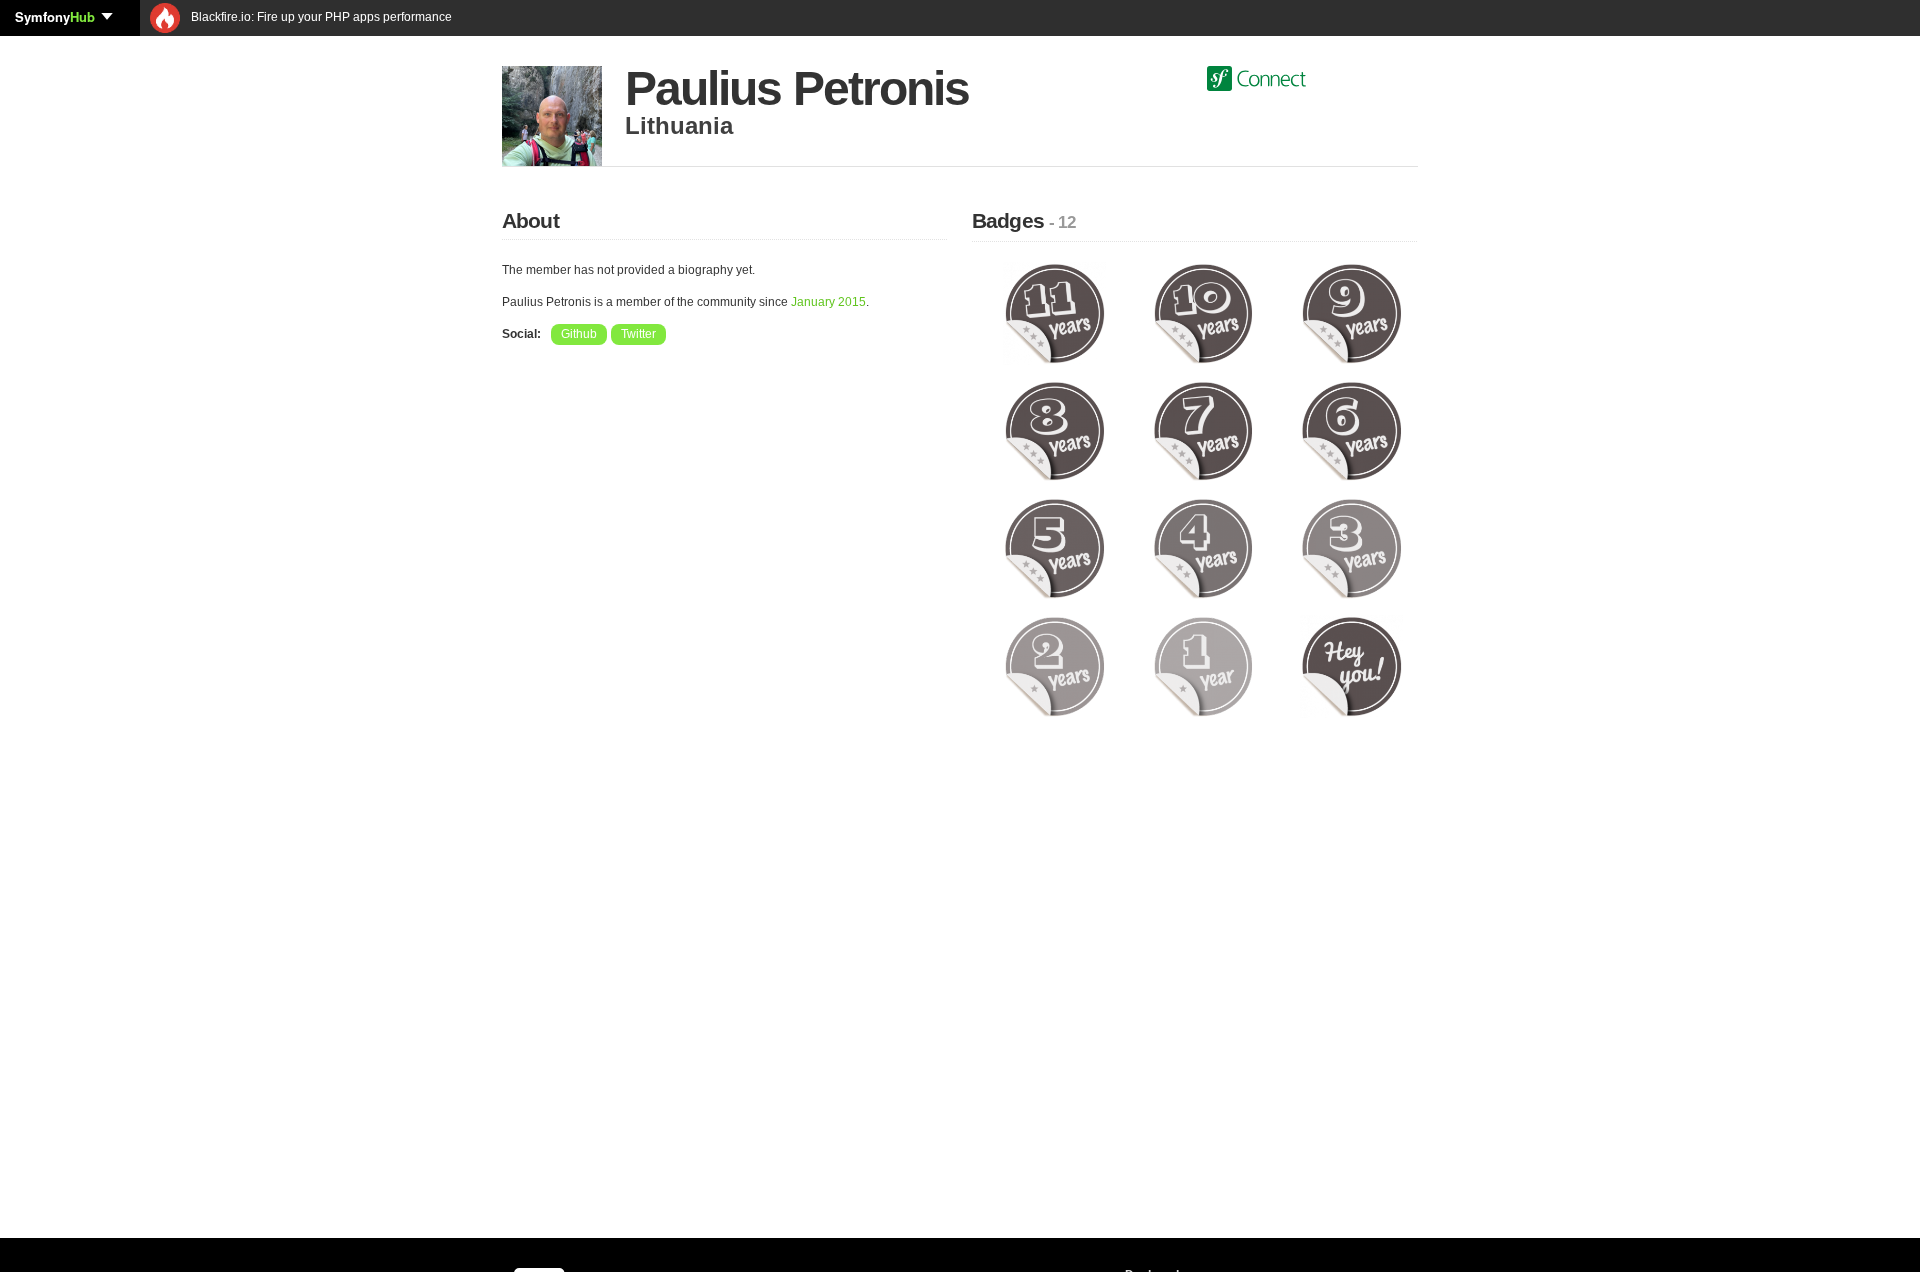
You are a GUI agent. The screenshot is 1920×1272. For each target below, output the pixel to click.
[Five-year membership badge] (1054, 548)
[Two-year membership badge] (1054, 666)
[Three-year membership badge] (1351, 548)
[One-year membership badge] (1203, 666)
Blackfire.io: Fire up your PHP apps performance (320, 17)
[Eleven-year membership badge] (1054, 313)
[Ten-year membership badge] (1203, 313)
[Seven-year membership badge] (1203, 430)
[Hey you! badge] (1351, 666)
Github (579, 334)
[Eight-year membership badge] (1054, 430)
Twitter (638, 334)
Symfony (55, 16)
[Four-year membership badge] (1203, 548)
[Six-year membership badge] (1351, 430)
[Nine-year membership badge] (1351, 313)
